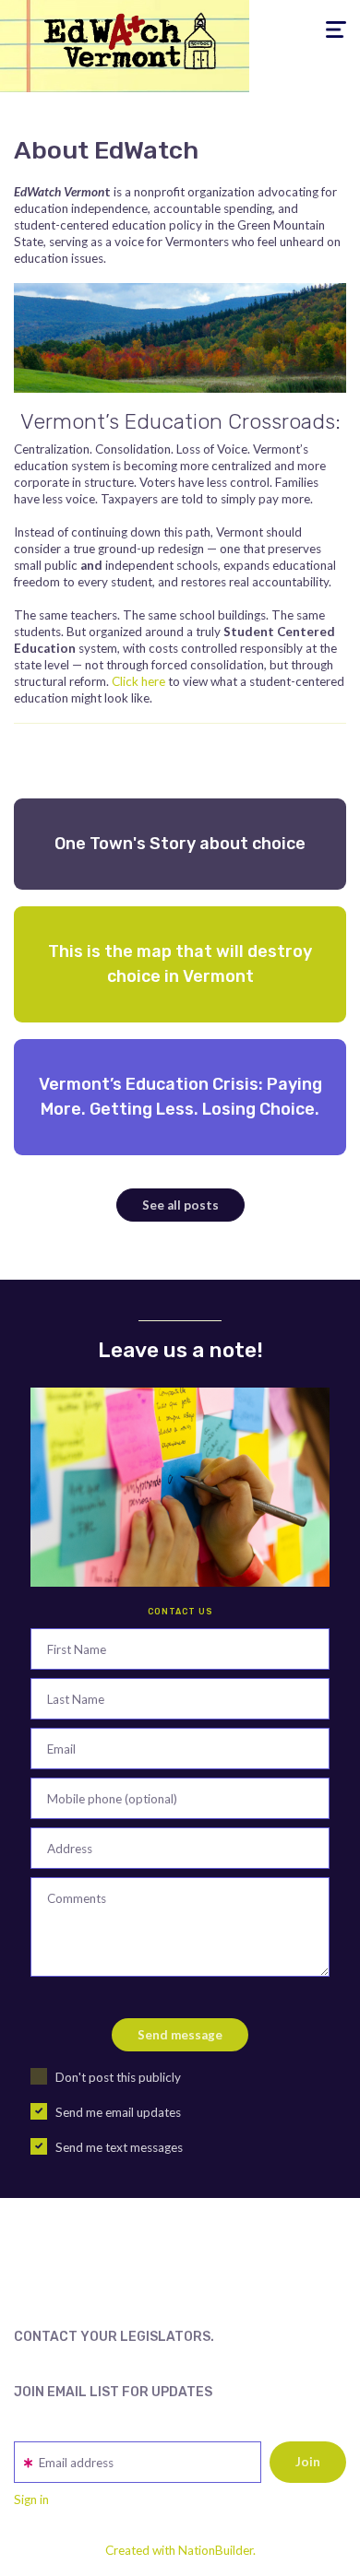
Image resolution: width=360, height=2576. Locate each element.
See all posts (180, 1205)
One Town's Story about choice (180, 844)
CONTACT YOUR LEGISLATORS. (114, 2337)
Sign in (31, 2499)
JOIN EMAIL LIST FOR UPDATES (113, 2392)
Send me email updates (118, 2112)
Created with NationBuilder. (180, 2550)
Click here (138, 681)
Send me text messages (119, 2147)
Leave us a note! (180, 1350)
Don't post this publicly (118, 2077)
